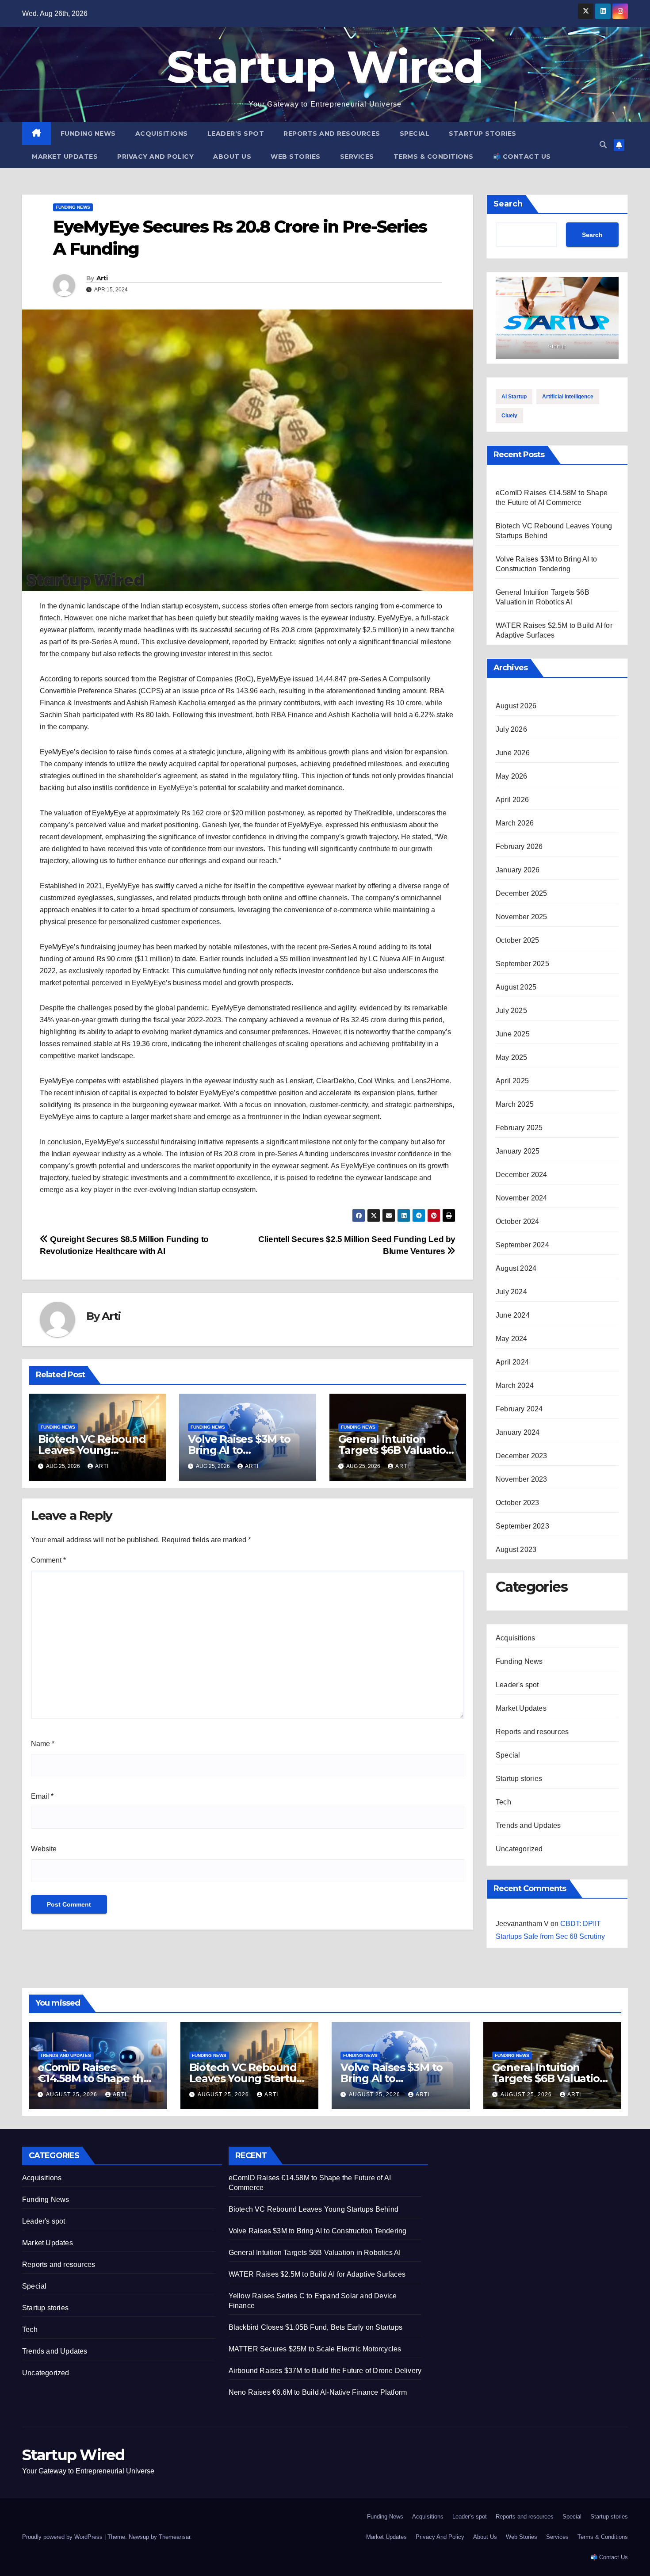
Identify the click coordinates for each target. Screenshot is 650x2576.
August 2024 (516, 1268)
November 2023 (522, 1479)
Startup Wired (325, 67)
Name (43, 1744)
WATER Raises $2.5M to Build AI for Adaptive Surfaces (317, 2274)
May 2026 (512, 776)
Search (508, 204)
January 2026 (518, 870)
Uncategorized (519, 1849)
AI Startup (514, 397)
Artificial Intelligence (568, 397)
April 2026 (512, 800)
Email (42, 1796)
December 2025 (522, 893)
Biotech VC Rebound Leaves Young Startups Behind (92, 1450)
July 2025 (511, 1011)
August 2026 (516, 706)
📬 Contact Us (522, 157)
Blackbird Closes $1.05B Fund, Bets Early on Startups (315, 2327)
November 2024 (522, 1198)
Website (44, 1849)
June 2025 (513, 1034)
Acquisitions (162, 134)
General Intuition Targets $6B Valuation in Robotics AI (396, 1450)
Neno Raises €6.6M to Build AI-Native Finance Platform (318, 2392)
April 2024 (512, 1362)
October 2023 (517, 1503)
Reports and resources (332, 134)
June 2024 (513, 1315)
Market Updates (65, 157)
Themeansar (174, 2537)
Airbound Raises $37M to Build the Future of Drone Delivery (325, 2371)
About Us (232, 157)
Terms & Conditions (434, 157)
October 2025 (517, 940)
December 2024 (522, 1175)
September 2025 (522, 964)
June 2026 (513, 753)
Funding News (88, 134)
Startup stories (483, 134)
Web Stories (296, 157)
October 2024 (517, 1221)
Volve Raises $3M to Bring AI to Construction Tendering (318, 2231)
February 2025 (519, 1128)
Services (357, 157)
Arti (102, 278)
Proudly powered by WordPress (63, 2537)
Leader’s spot (236, 134)
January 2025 (518, 1151)
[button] (603, 145)
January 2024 (518, 1432)
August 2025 (516, 987)
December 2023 (522, 1456)
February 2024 (519, 1409)
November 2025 (522, 917)
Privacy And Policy (155, 157)
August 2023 (516, 1550)
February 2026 (519, 847)
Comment (48, 1560)
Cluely (509, 416)
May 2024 (512, 1339)
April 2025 (512, 1081)
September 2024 (522, 1245)
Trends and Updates (528, 1825)
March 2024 (515, 1385)
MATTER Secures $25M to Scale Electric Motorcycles (315, 2349)
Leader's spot (517, 1685)
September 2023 (522, 1526)
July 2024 (511, 1292)
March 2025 (515, 1104)
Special (415, 134)
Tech (503, 1802)
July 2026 (511, 729)
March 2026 (515, 823)
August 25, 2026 (73, 2094)
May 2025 (512, 1057)
